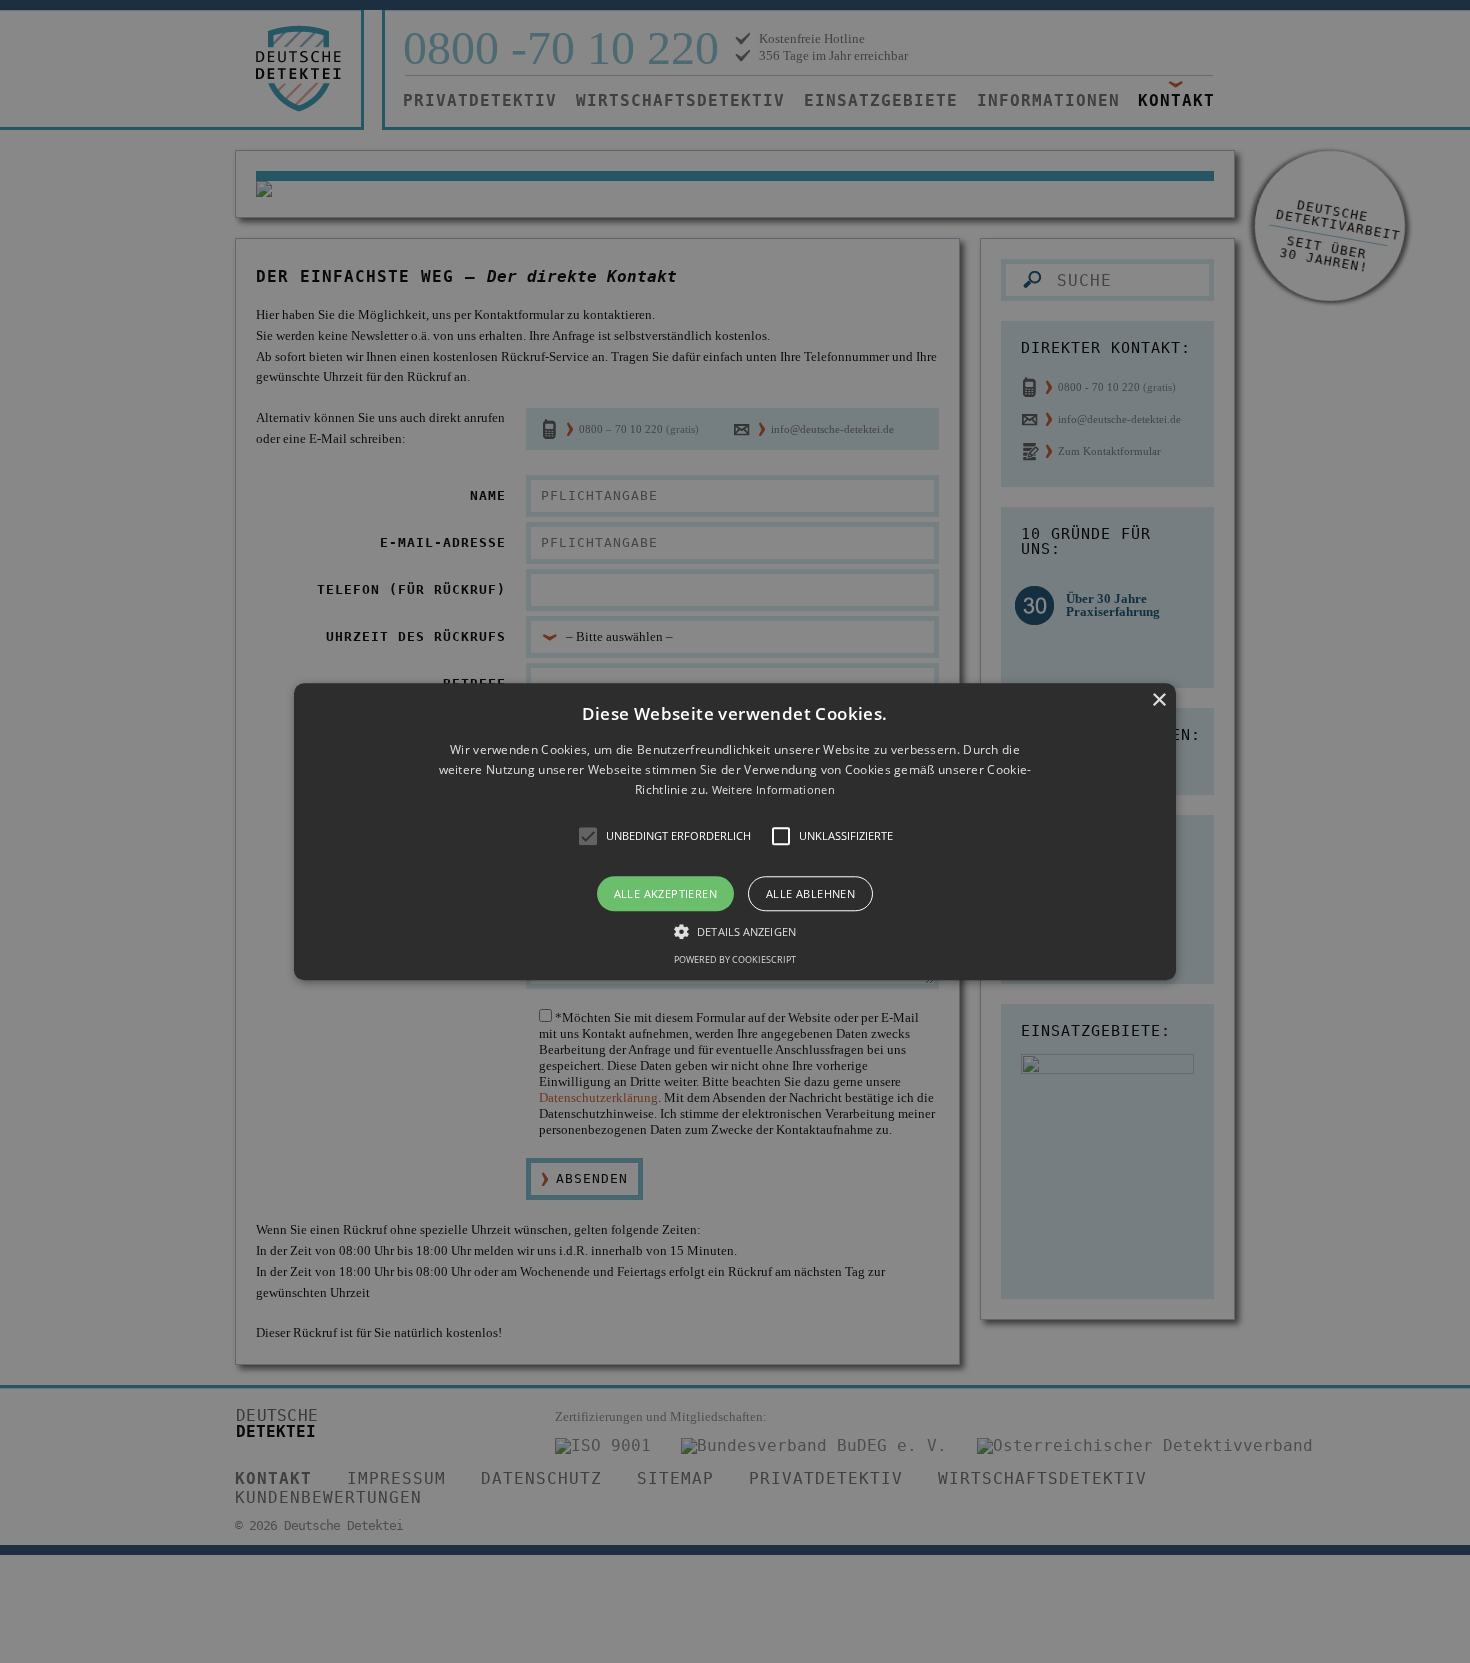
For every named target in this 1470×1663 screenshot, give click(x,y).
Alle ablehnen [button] (810, 893)
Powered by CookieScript (735, 959)
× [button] (1158, 700)
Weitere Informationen (773, 790)
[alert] (735, 831)
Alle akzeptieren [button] (665, 893)
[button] (735, 831)
